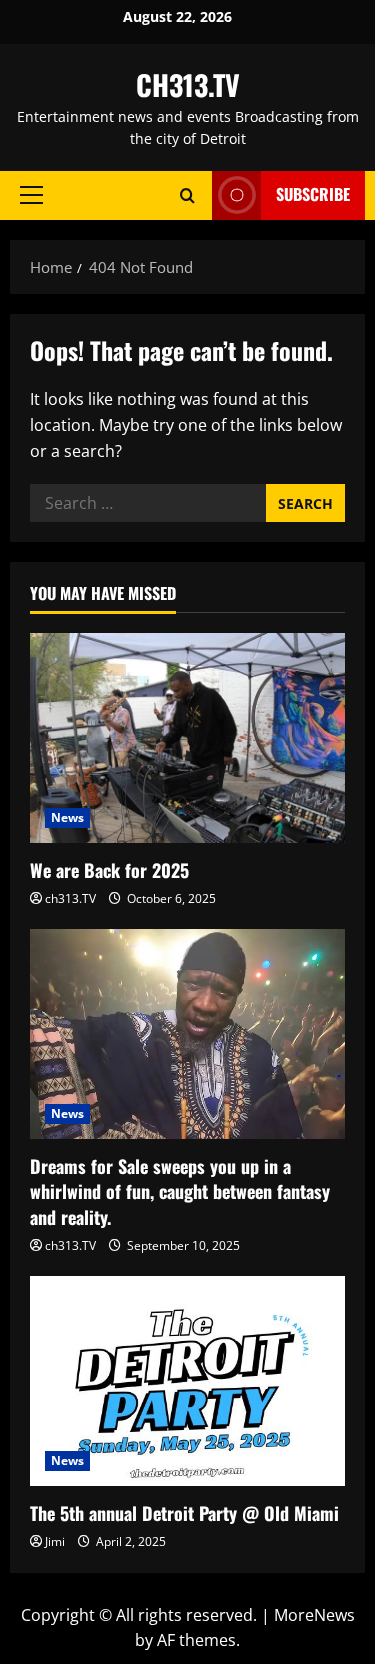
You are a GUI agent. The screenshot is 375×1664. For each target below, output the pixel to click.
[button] (31, 195)
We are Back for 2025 (109, 870)
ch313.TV (70, 898)
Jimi (55, 1541)
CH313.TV (188, 84)
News (67, 817)
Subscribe (313, 194)
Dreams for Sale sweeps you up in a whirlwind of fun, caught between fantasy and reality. (180, 1191)
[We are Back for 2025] (187, 738)
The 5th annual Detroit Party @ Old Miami (184, 1513)
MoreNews (314, 1615)
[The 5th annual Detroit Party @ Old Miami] (187, 1381)
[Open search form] (187, 195)
